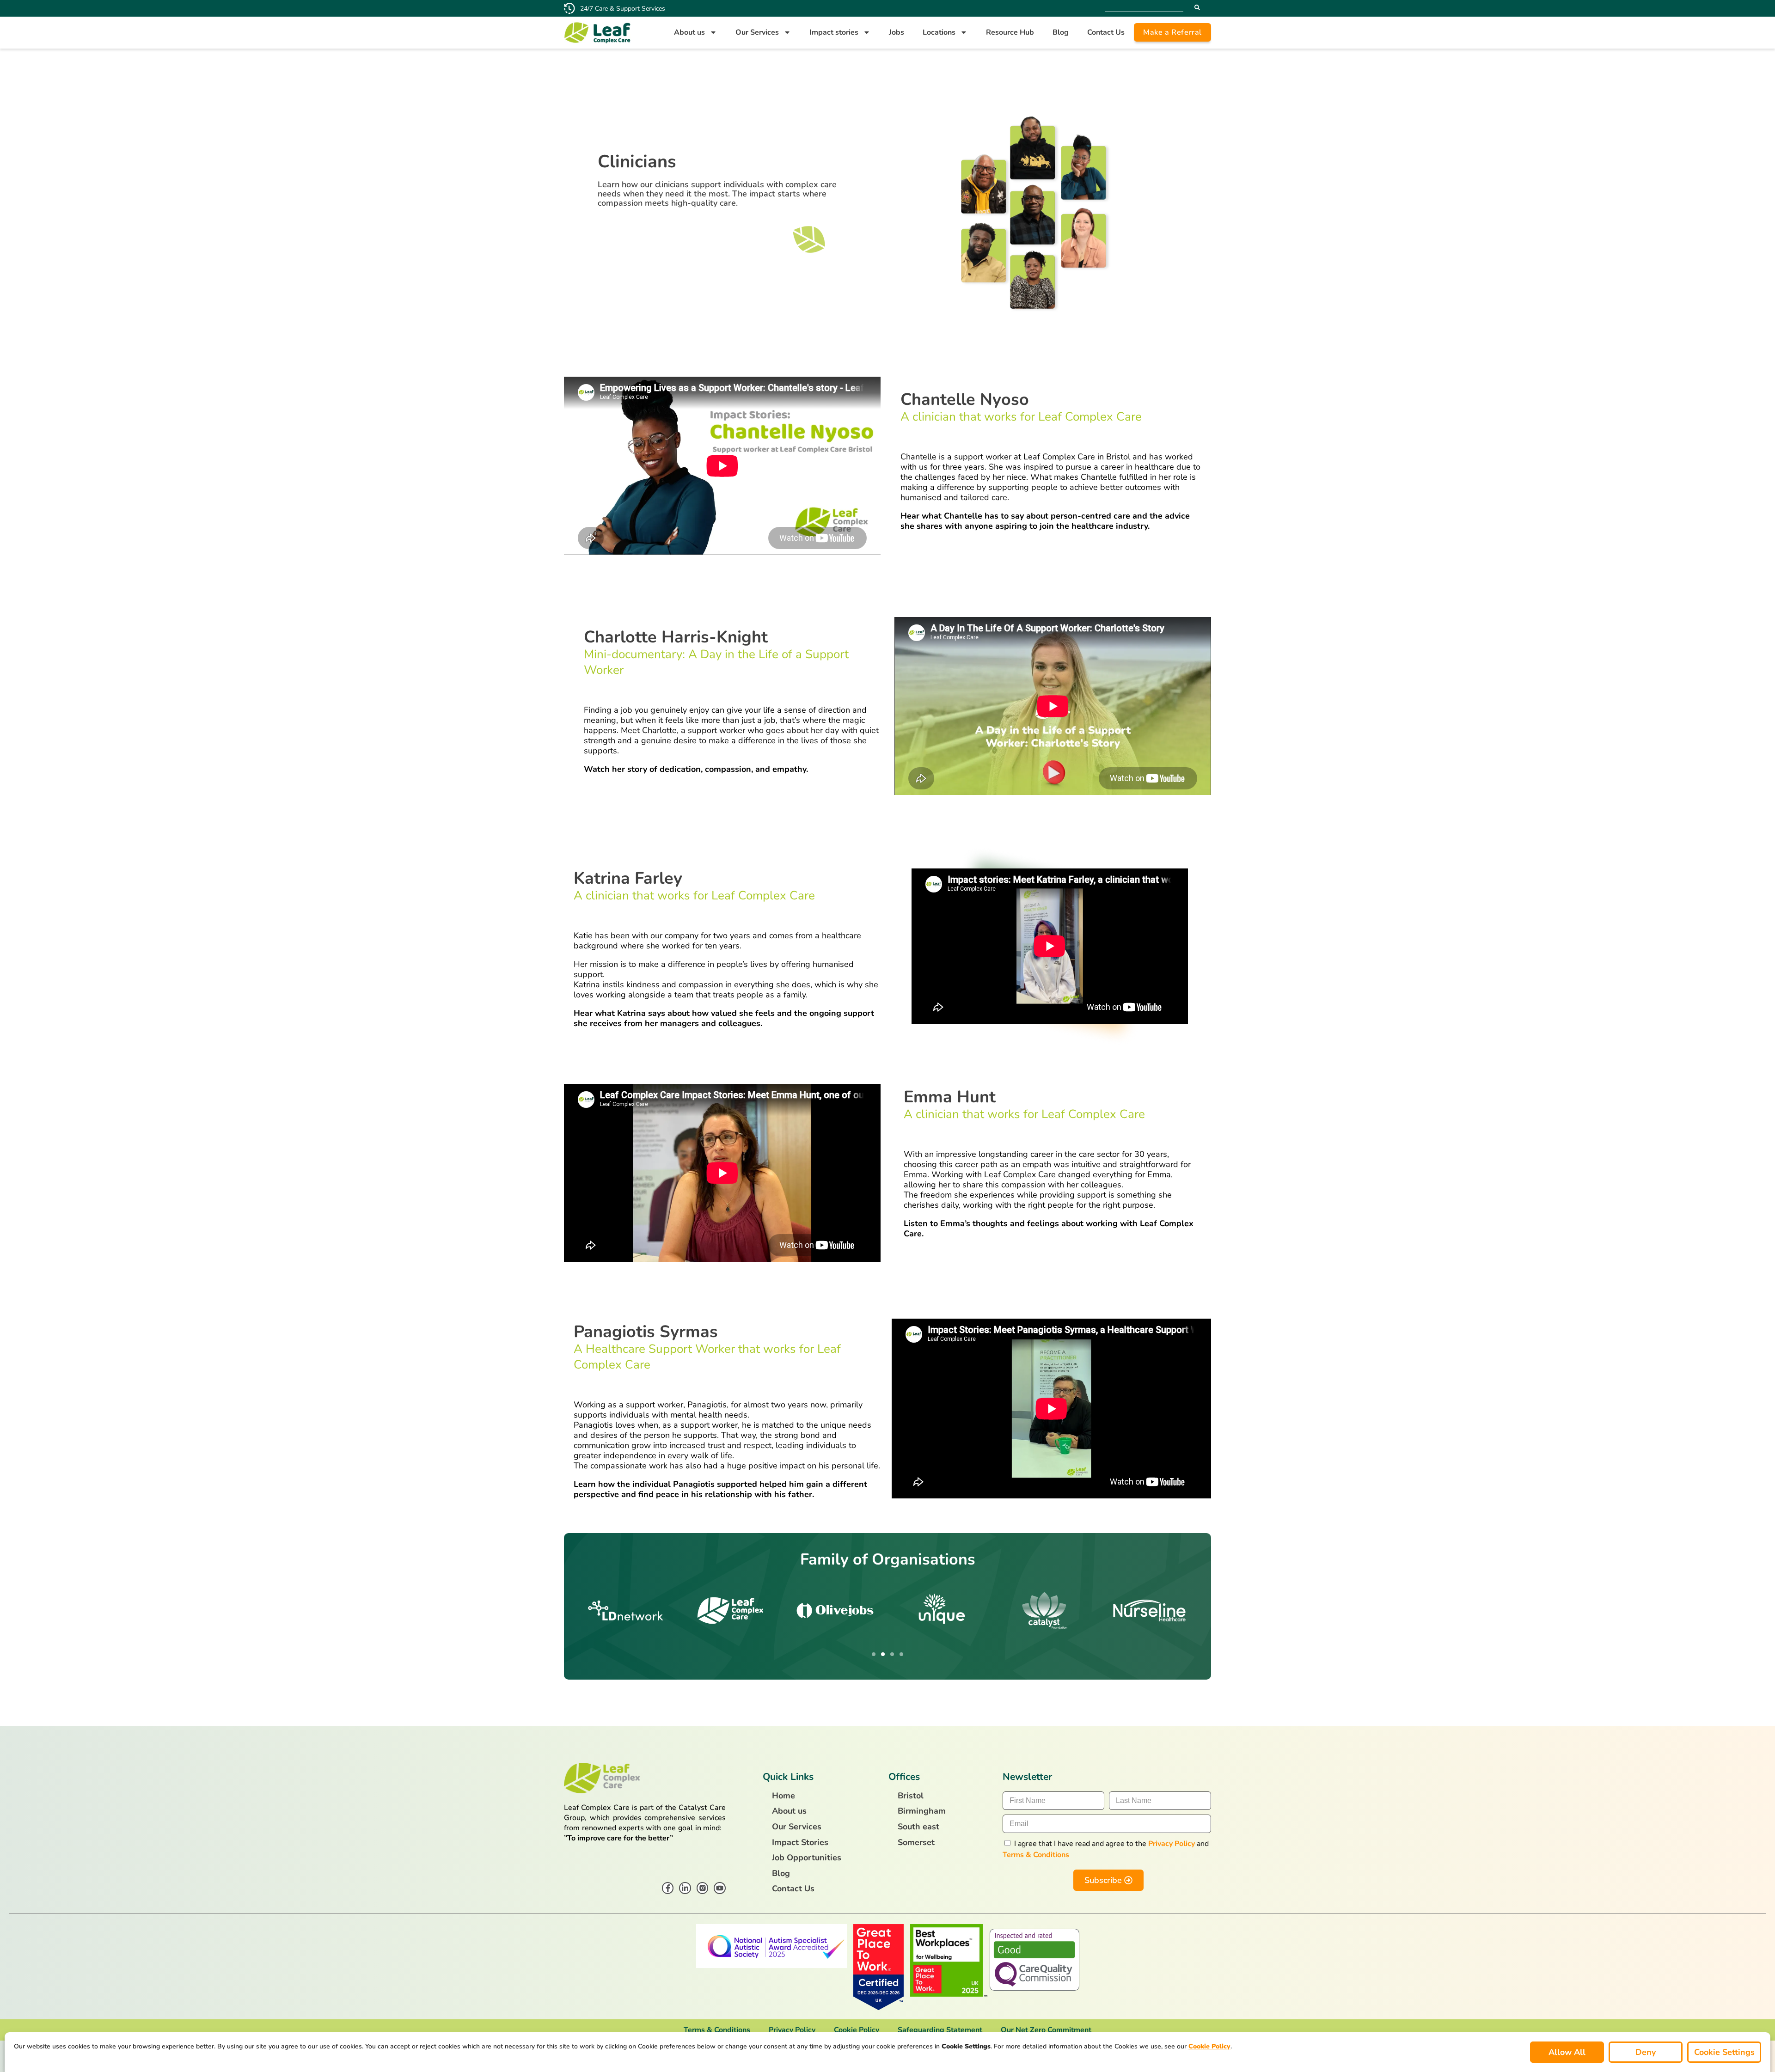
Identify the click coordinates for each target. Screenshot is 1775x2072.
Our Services (757, 32)
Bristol (911, 1796)
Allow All (1567, 2052)
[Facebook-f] (668, 1888)
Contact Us (1106, 32)
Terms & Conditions (1036, 1855)
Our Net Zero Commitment (1046, 2030)
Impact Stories (800, 1843)
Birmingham (922, 1811)
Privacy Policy (1172, 1844)
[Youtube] (720, 1888)
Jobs (897, 32)
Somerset (916, 1843)
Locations (939, 32)
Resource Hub (1010, 32)
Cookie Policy (857, 2030)
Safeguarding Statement (940, 2030)
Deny (1646, 2052)
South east (918, 1827)
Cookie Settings (1724, 2052)
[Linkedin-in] (685, 1888)
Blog (1061, 32)
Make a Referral (1172, 32)
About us (689, 32)
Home (783, 1796)
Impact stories (834, 32)
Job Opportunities (807, 1858)
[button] (874, 1654)
